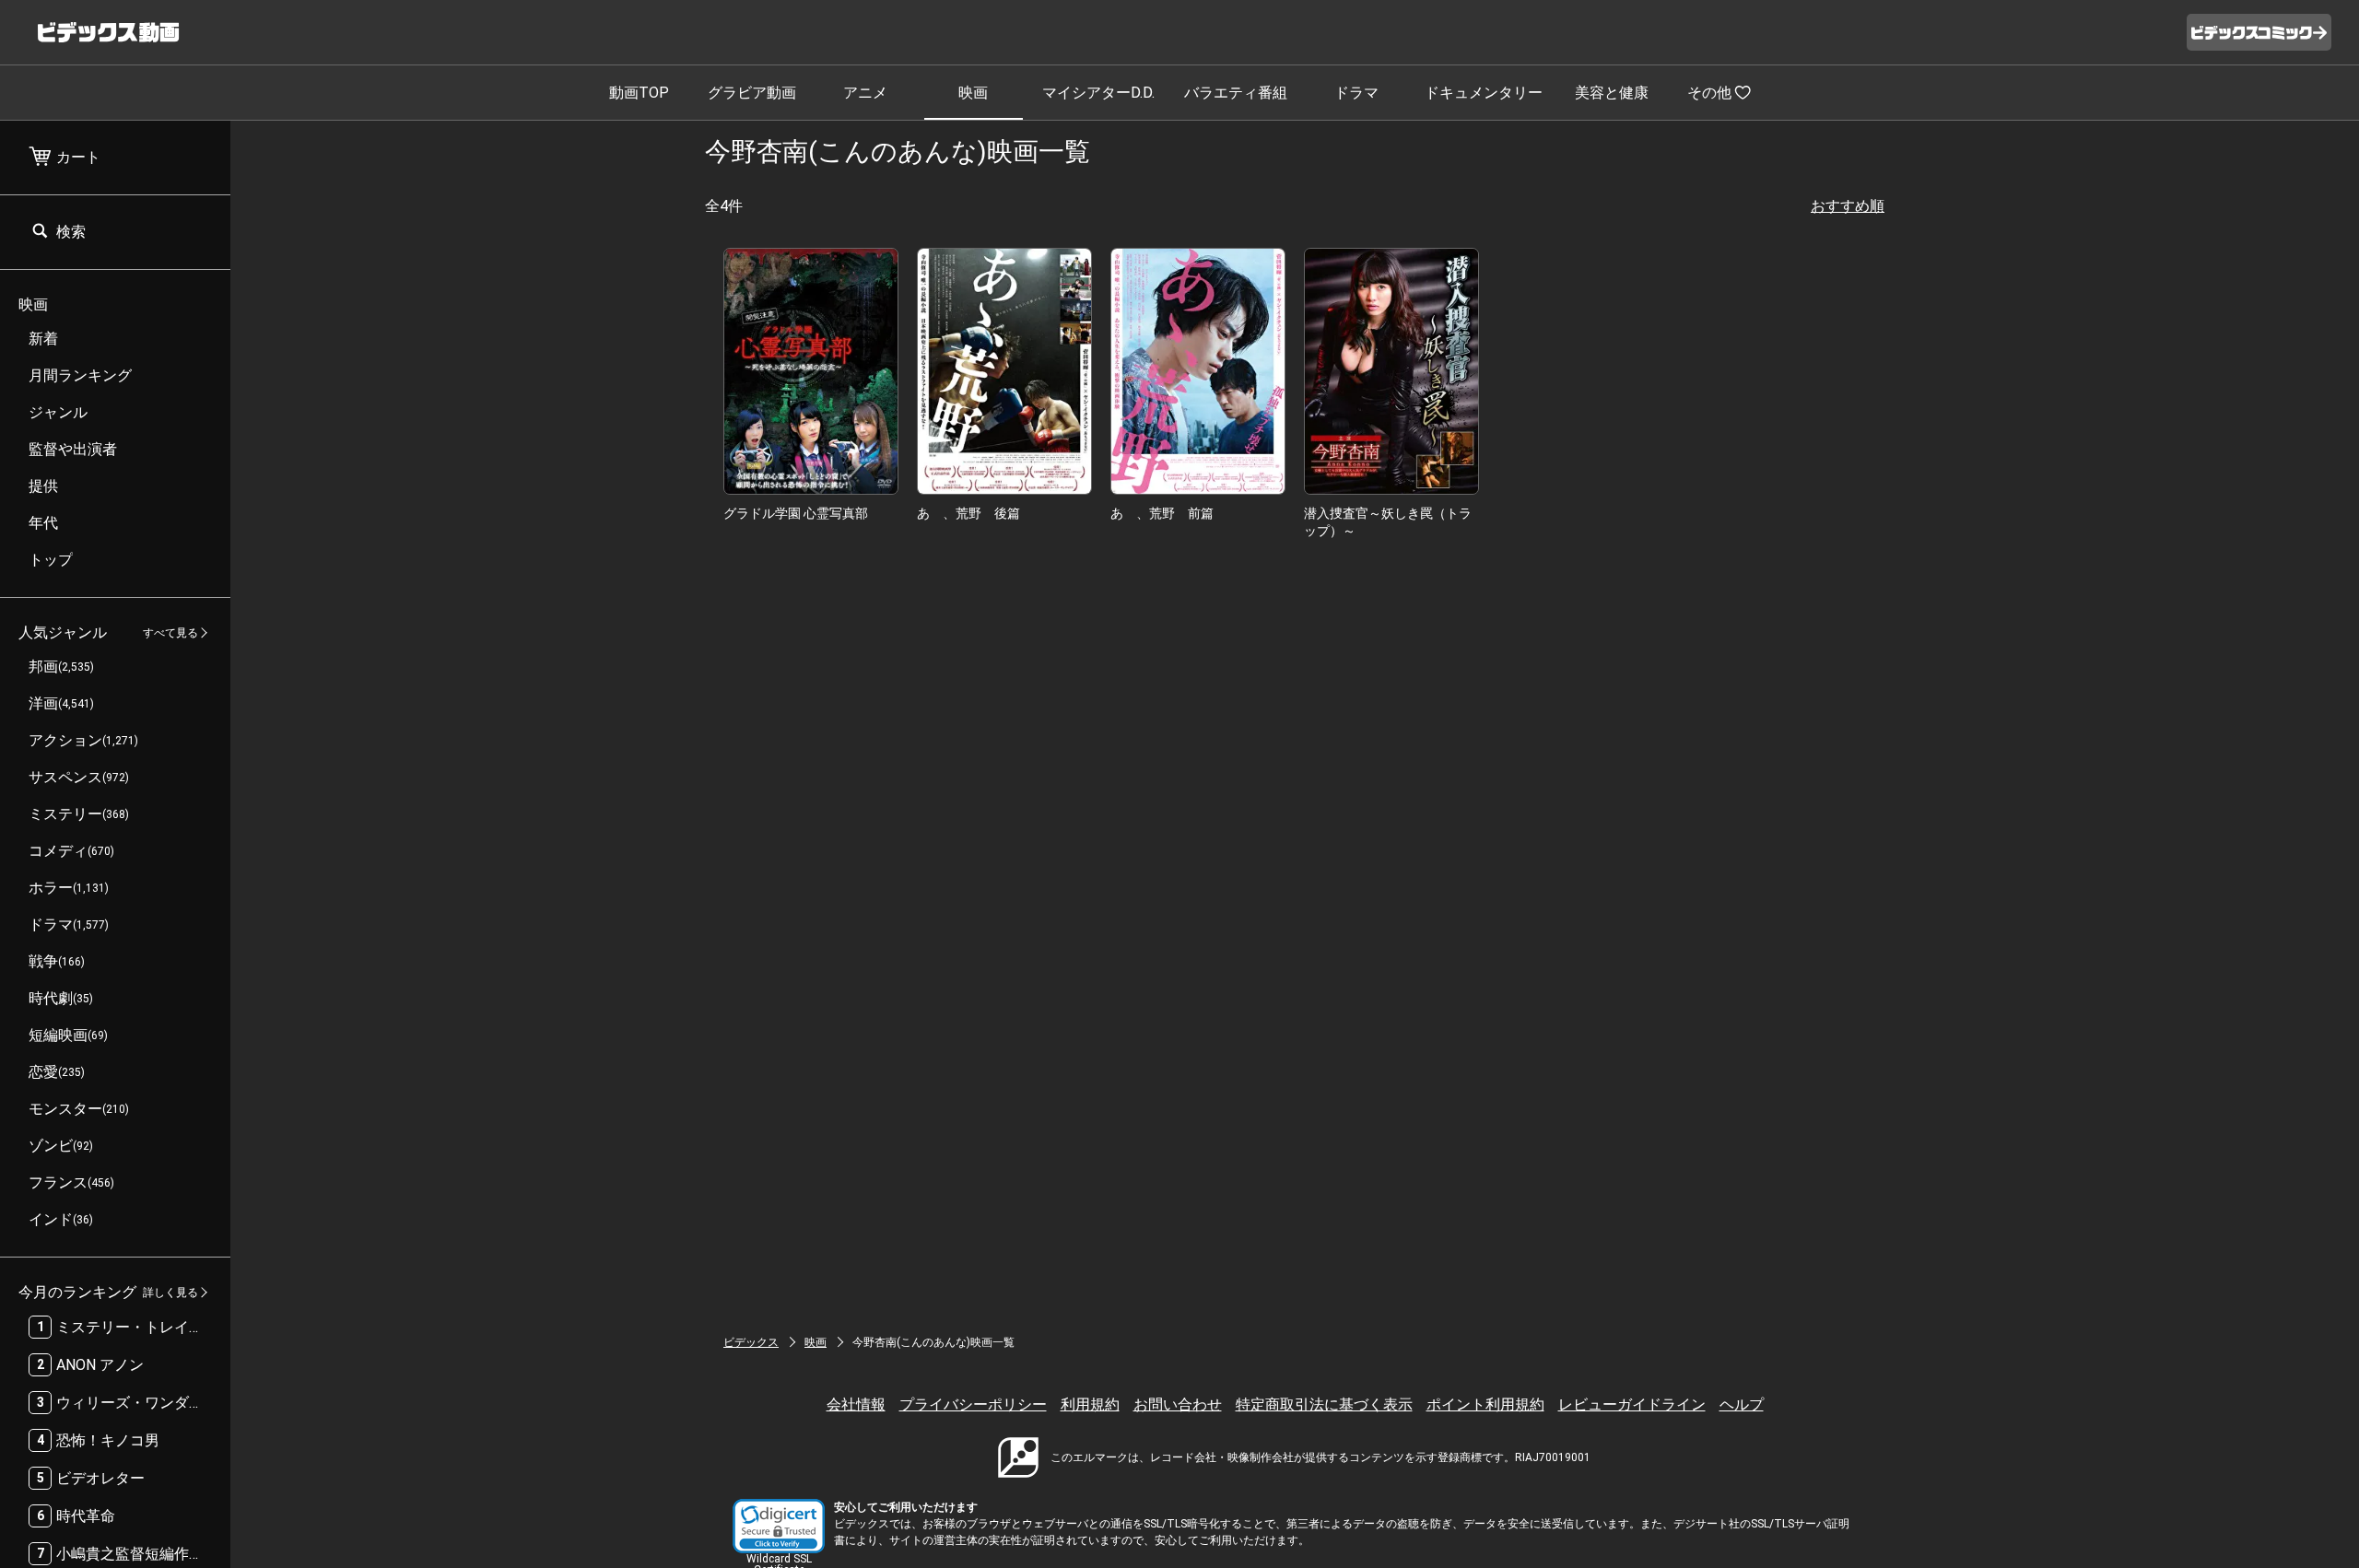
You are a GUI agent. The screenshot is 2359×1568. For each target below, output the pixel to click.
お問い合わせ (1178, 1404)
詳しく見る (170, 1293)
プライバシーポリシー (973, 1404)
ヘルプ (1742, 1404)
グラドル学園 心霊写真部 (796, 513)
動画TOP (639, 93)
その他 (1709, 93)
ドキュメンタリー (1484, 93)
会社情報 (856, 1404)
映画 (973, 93)
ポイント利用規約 (1485, 1404)
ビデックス (751, 1342)
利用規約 (1090, 1404)
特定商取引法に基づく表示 (1324, 1404)
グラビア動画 (752, 93)
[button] (779, 1526)
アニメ (865, 93)
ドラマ (1356, 93)
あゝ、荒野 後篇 (968, 513)
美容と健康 (1612, 93)
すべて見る (170, 633)
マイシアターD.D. (1098, 93)
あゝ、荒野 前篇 (1162, 513)
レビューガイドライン (1632, 1404)
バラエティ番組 (1236, 93)
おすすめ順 (1848, 206)
